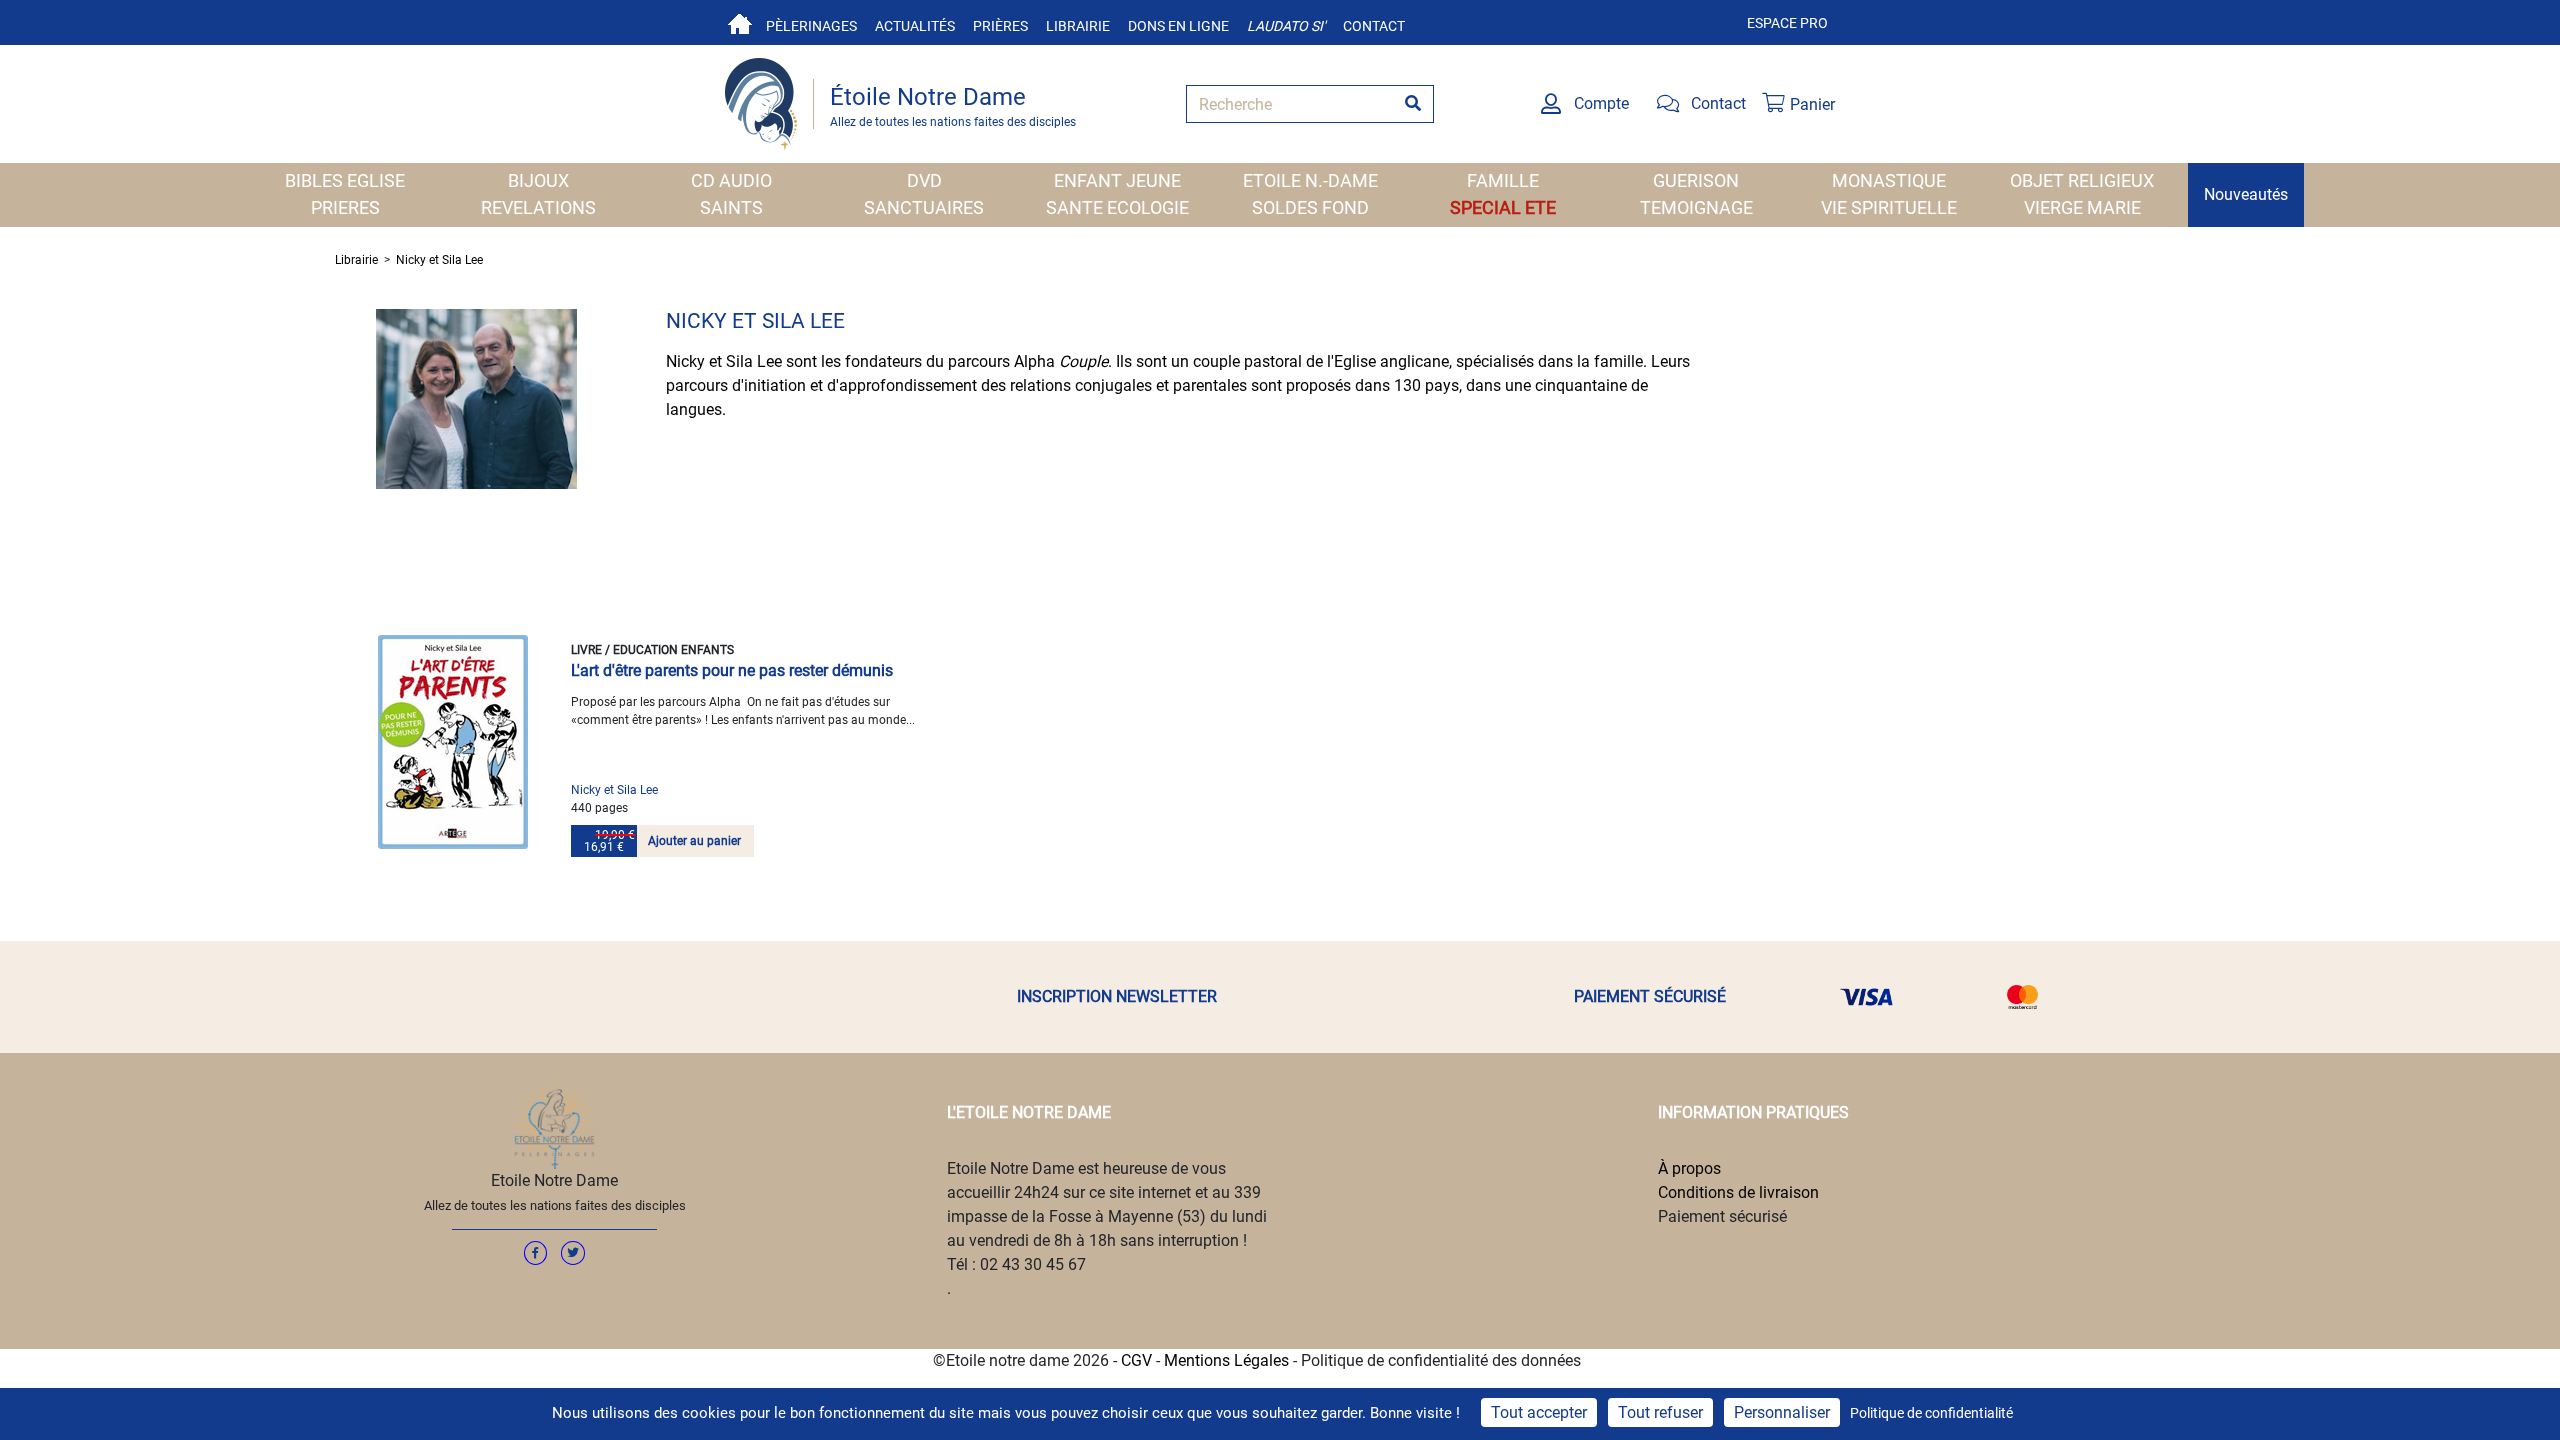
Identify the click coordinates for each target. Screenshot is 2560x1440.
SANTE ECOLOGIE (1117, 207)
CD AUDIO (731, 180)
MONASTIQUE (1889, 180)
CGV (1136, 1360)
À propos (1689, 1168)
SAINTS (731, 207)
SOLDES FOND (1310, 207)
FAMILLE (1503, 180)
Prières (1000, 26)
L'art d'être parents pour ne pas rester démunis (732, 670)
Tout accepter (1539, 1412)
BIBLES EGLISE (345, 180)
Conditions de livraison (1738, 1192)
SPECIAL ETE (1503, 207)
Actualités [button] (915, 26)
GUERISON (1696, 180)
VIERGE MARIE (2082, 207)
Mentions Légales (1226, 1360)
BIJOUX (538, 180)
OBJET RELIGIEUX (2082, 180)
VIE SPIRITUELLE (1889, 207)
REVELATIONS (538, 207)
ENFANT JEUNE (1117, 180)
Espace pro (1787, 23)
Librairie (1078, 26)
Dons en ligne (1178, 26)
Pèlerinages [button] (811, 26)
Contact (1374, 26)
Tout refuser (1660, 1412)
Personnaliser (1782, 1412)
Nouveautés (2246, 194)
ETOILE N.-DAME (1310, 180)
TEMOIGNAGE (1696, 207)
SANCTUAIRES (924, 207)
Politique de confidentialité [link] (1931, 1413)
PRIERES (345, 207)
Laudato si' (1286, 26)
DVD (924, 180)
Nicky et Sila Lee (439, 260)
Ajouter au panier (694, 841)
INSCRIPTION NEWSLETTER (1117, 996)
